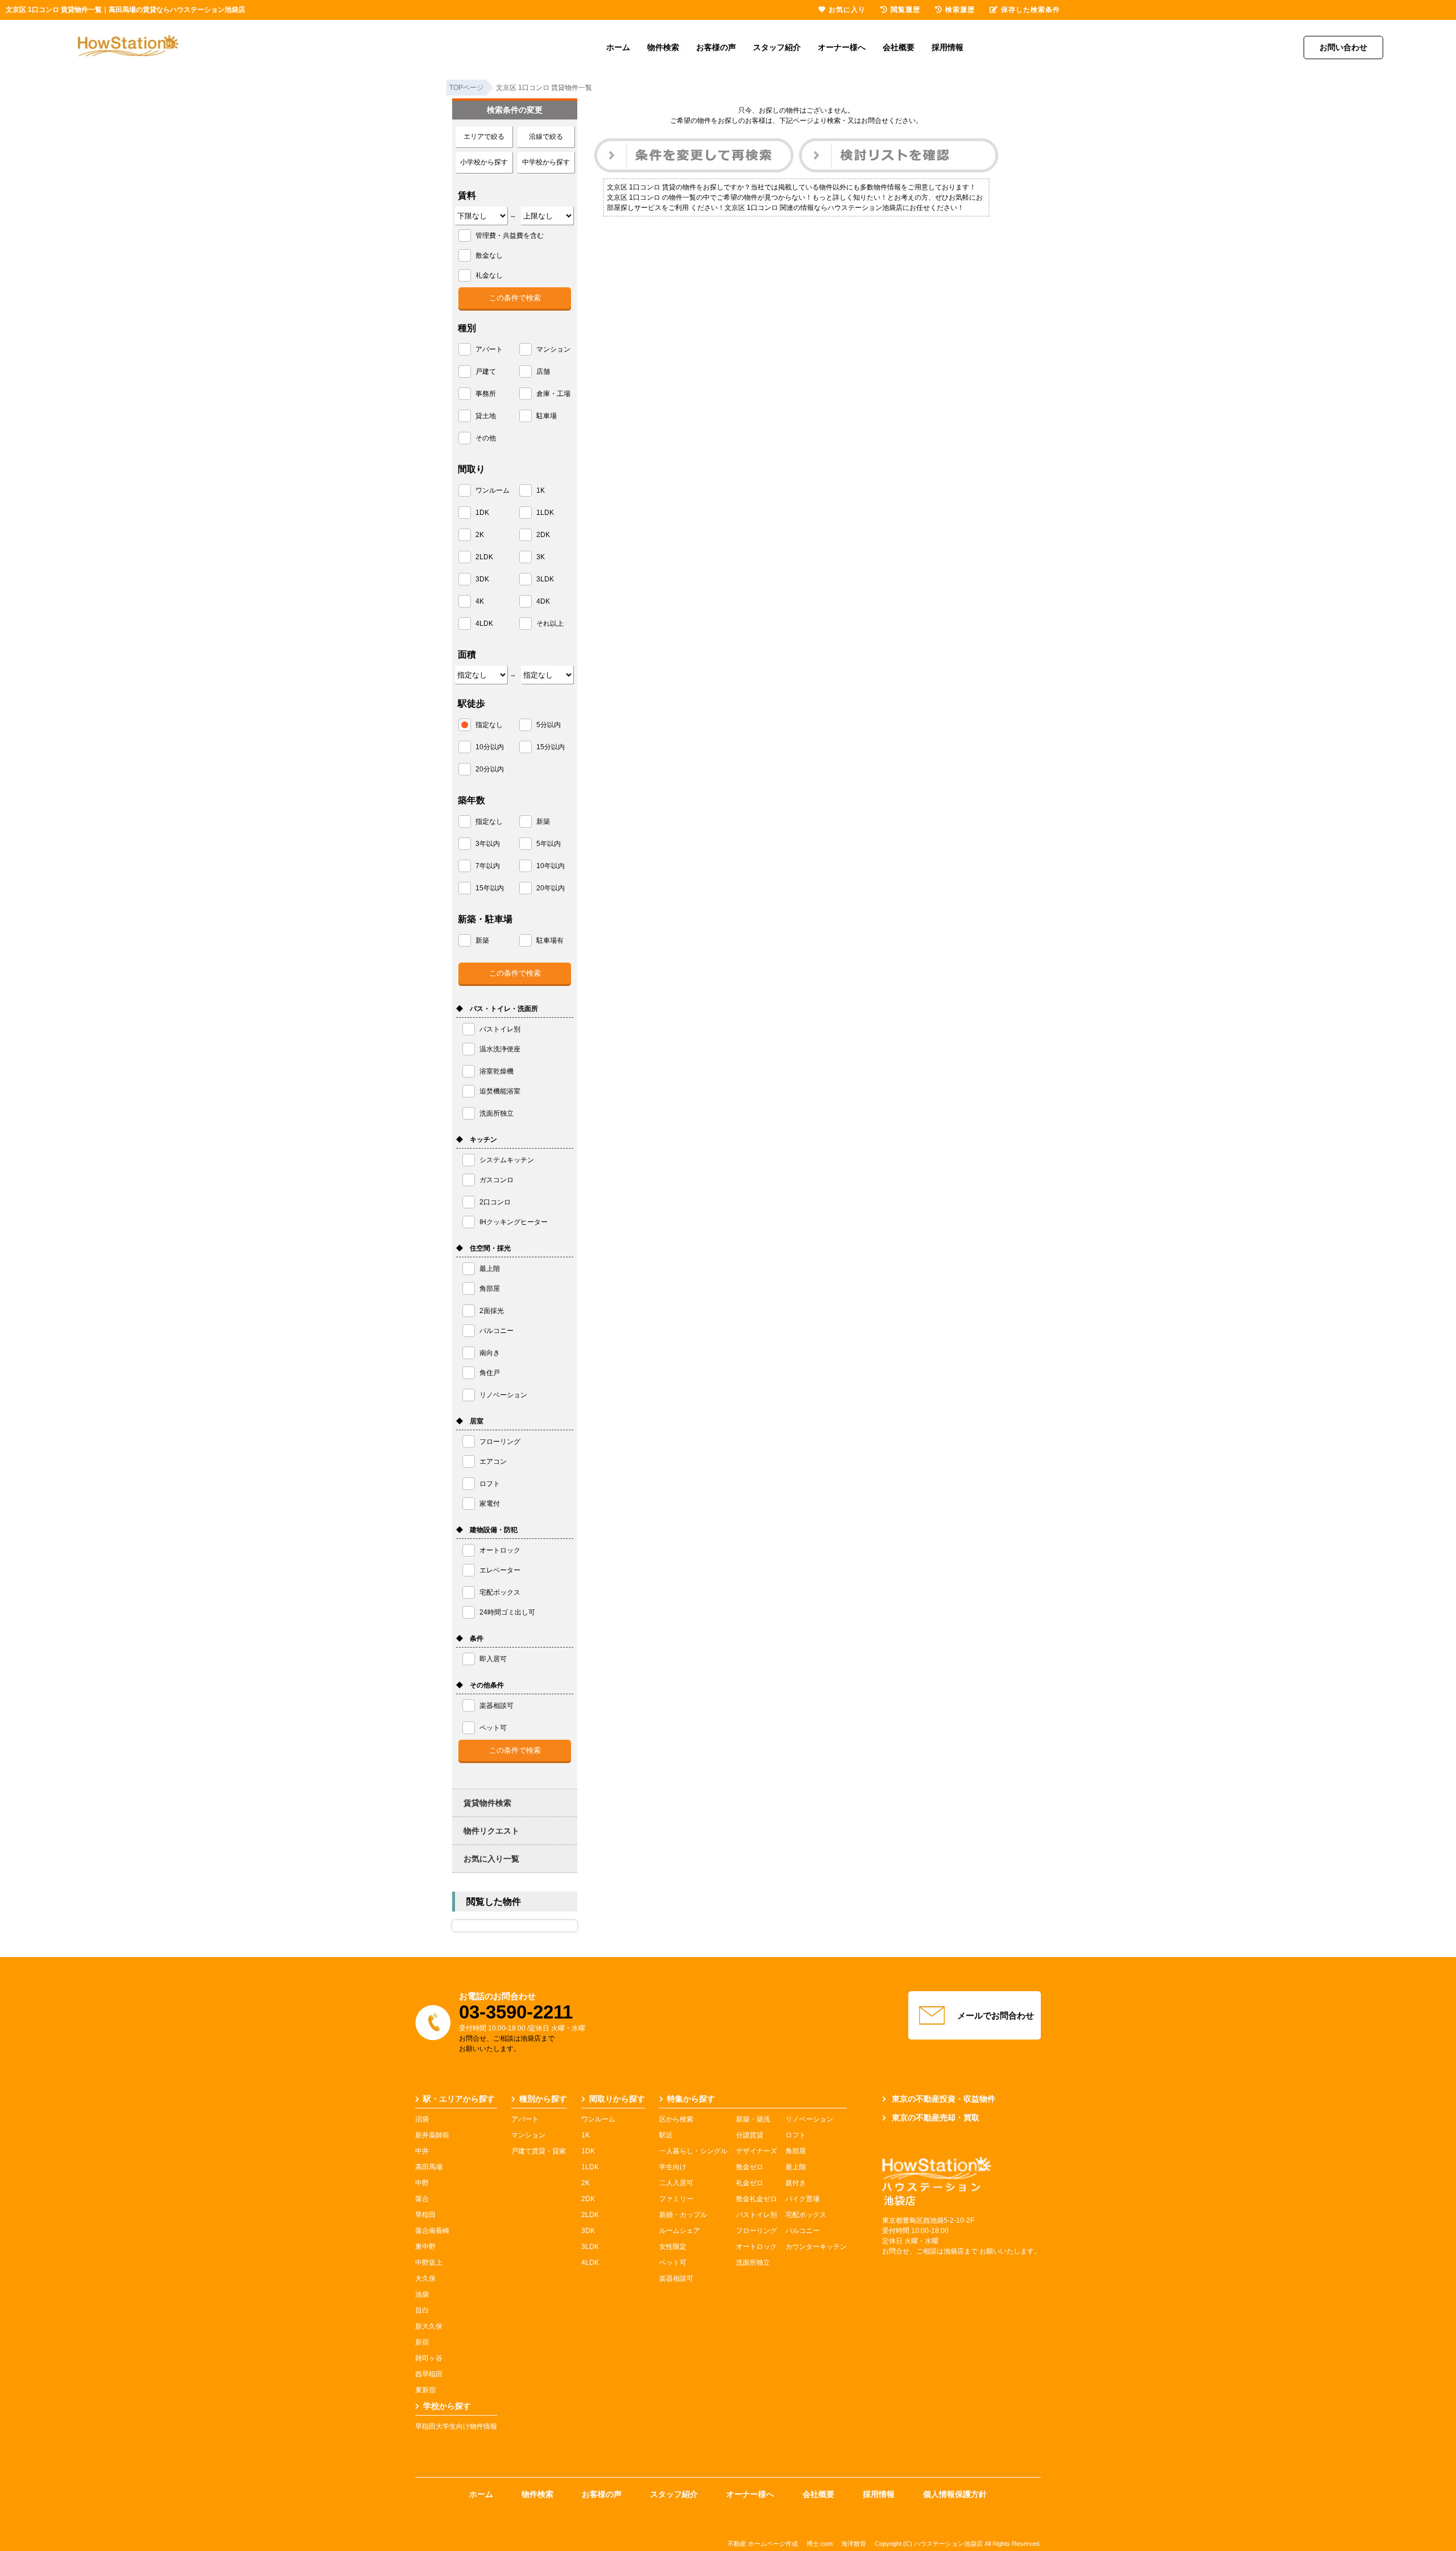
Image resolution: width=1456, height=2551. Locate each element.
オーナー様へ (842, 47)
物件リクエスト (491, 1831)
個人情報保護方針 (955, 2494)
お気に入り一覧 (491, 1859)
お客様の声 (716, 47)
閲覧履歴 (905, 10)
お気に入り (847, 10)
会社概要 (899, 47)
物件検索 (663, 47)
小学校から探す (484, 162)
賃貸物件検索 (487, 1803)
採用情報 (948, 47)
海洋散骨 (854, 2544)
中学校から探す (546, 162)
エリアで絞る (484, 137)
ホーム (618, 47)
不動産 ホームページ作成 (763, 2544)
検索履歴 (960, 10)
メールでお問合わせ (996, 2015)
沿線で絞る (546, 137)
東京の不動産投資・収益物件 (944, 2099)
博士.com (820, 2544)
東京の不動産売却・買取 (936, 2117)
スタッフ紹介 (777, 47)
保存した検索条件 (1031, 10)
